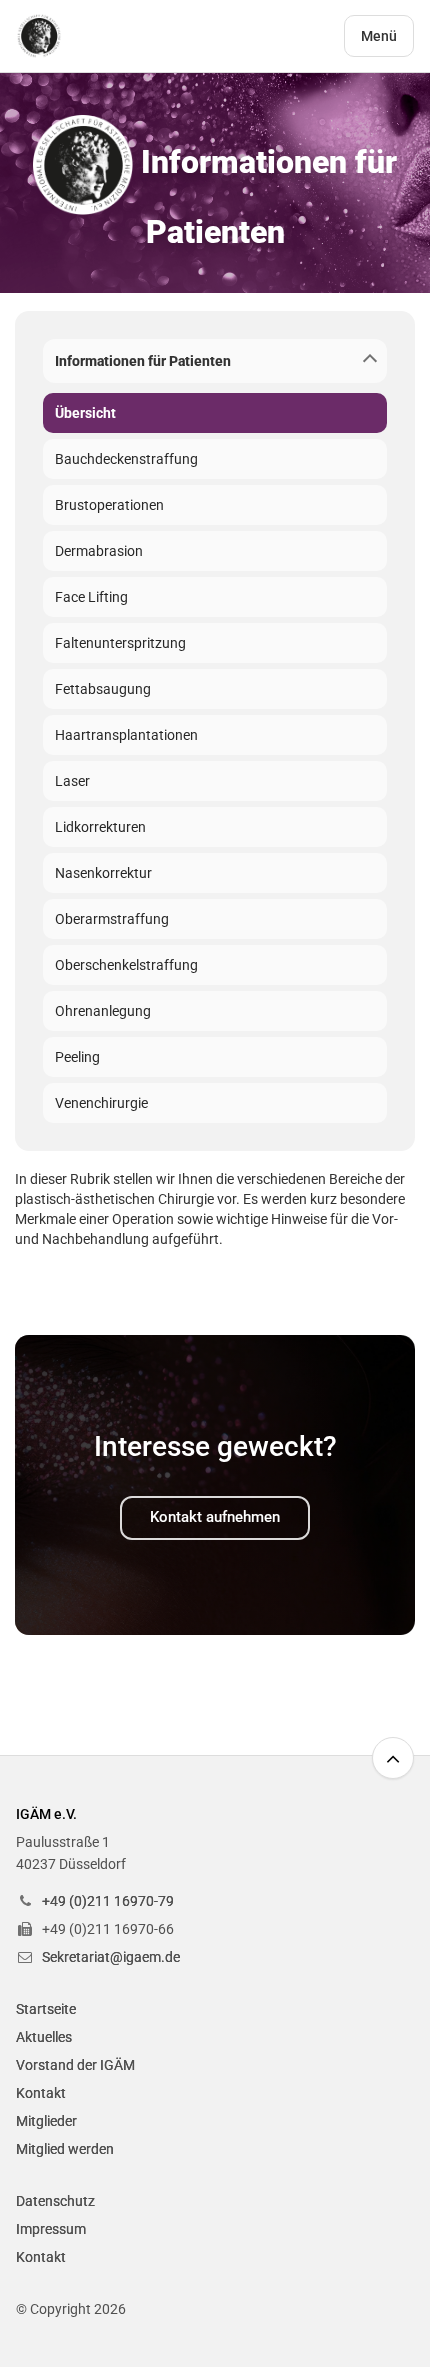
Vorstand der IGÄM (75, 2065)
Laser (72, 781)
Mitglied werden (65, 2149)
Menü (379, 36)
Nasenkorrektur (103, 873)
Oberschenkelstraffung (126, 965)
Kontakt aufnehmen (215, 1517)
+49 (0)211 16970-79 (108, 1901)
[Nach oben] (393, 1758)
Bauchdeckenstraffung (126, 459)
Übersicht (85, 413)
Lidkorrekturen (100, 827)
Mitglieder (46, 2121)
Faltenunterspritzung (120, 643)
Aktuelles (44, 2037)
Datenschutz (55, 2201)
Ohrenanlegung (103, 1011)
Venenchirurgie (101, 1103)
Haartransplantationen (126, 735)
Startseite (46, 2009)
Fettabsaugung (103, 689)
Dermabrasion (99, 551)
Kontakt (41, 2093)
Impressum (51, 2229)
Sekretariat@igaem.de (111, 1957)
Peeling (77, 1057)
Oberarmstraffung (112, 919)
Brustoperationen (109, 505)
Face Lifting (91, 597)
